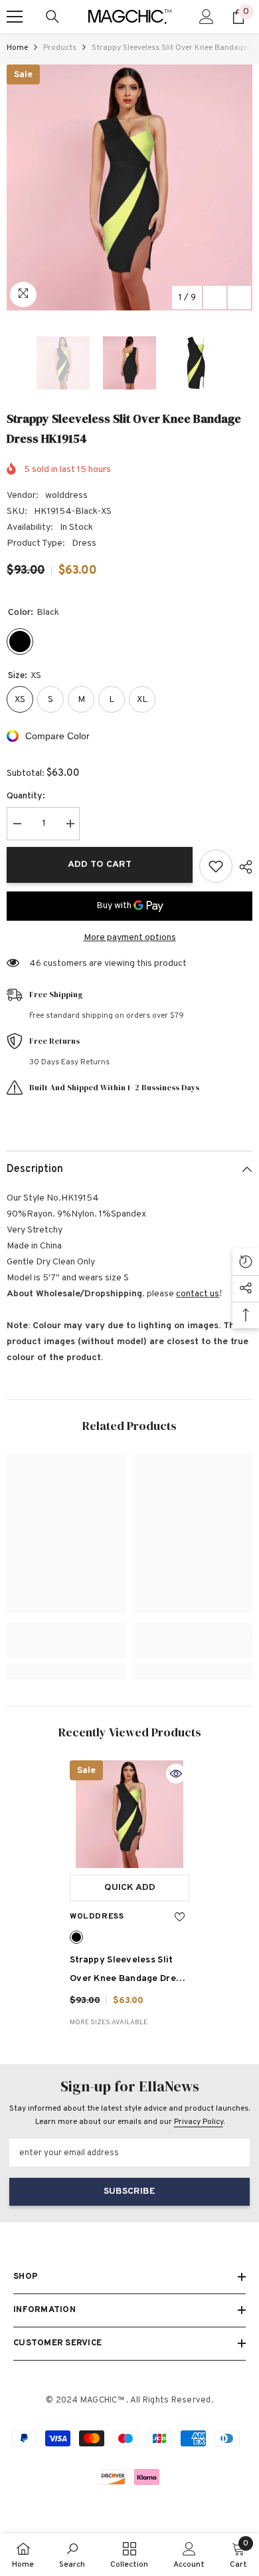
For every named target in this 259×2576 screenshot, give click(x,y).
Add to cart (100, 865)
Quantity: (26, 796)
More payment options (130, 938)
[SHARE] (242, 867)
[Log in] (207, 17)
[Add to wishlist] (216, 866)
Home (17, 48)
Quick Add (130, 1888)
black (76, 1937)
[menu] (15, 17)
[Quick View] (176, 1774)
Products (60, 48)
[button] (215, 297)
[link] (66, 1649)
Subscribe (129, 2191)
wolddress (66, 496)
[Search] (52, 17)
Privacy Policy (199, 2122)
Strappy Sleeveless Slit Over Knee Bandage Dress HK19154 (128, 1971)
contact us (198, 1294)
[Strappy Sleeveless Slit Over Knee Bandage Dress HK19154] (129, 1814)
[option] (129, 187)
